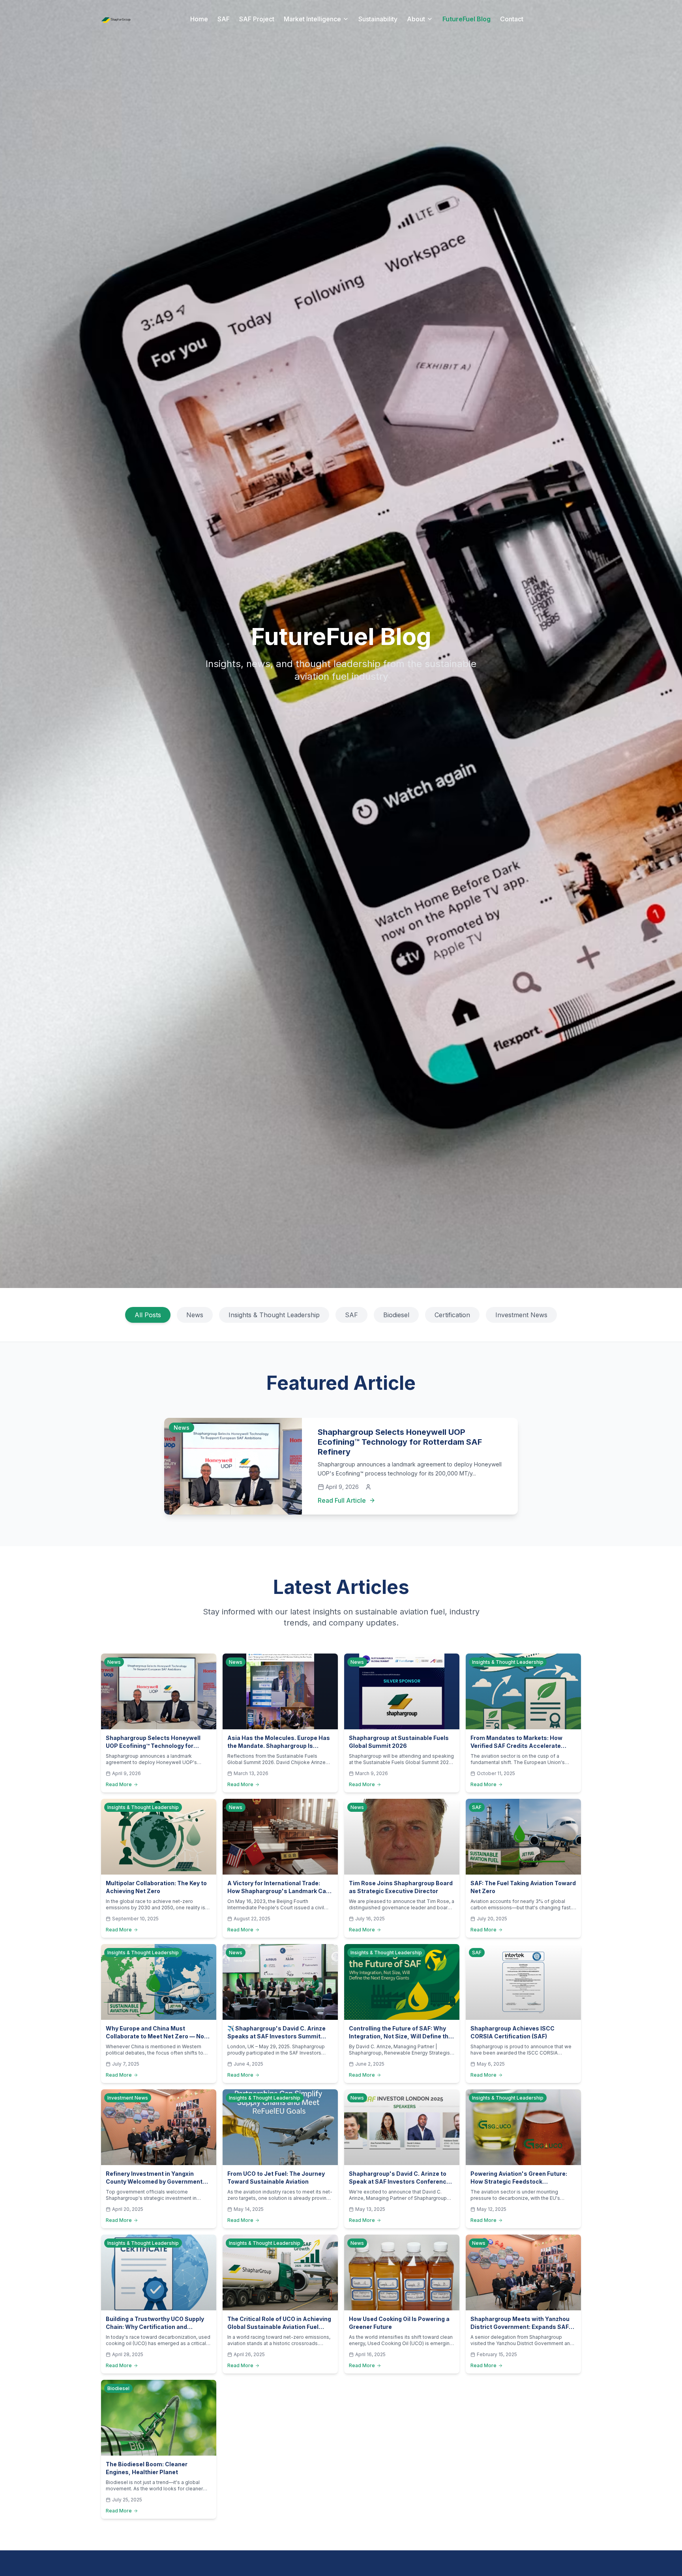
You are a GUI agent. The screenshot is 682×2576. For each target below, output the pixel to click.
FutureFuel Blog (467, 19)
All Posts (148, 1315)
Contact (512, 19)
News (195, 1315)
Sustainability (378, 19)
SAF (224, 19)
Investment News (521, 1315)
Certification (452, 1315)
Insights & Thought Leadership (274, 1315)
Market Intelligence (312, 19)
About (416, 19)
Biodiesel (396, 1315)
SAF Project (257, 19)
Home (199, 19)
